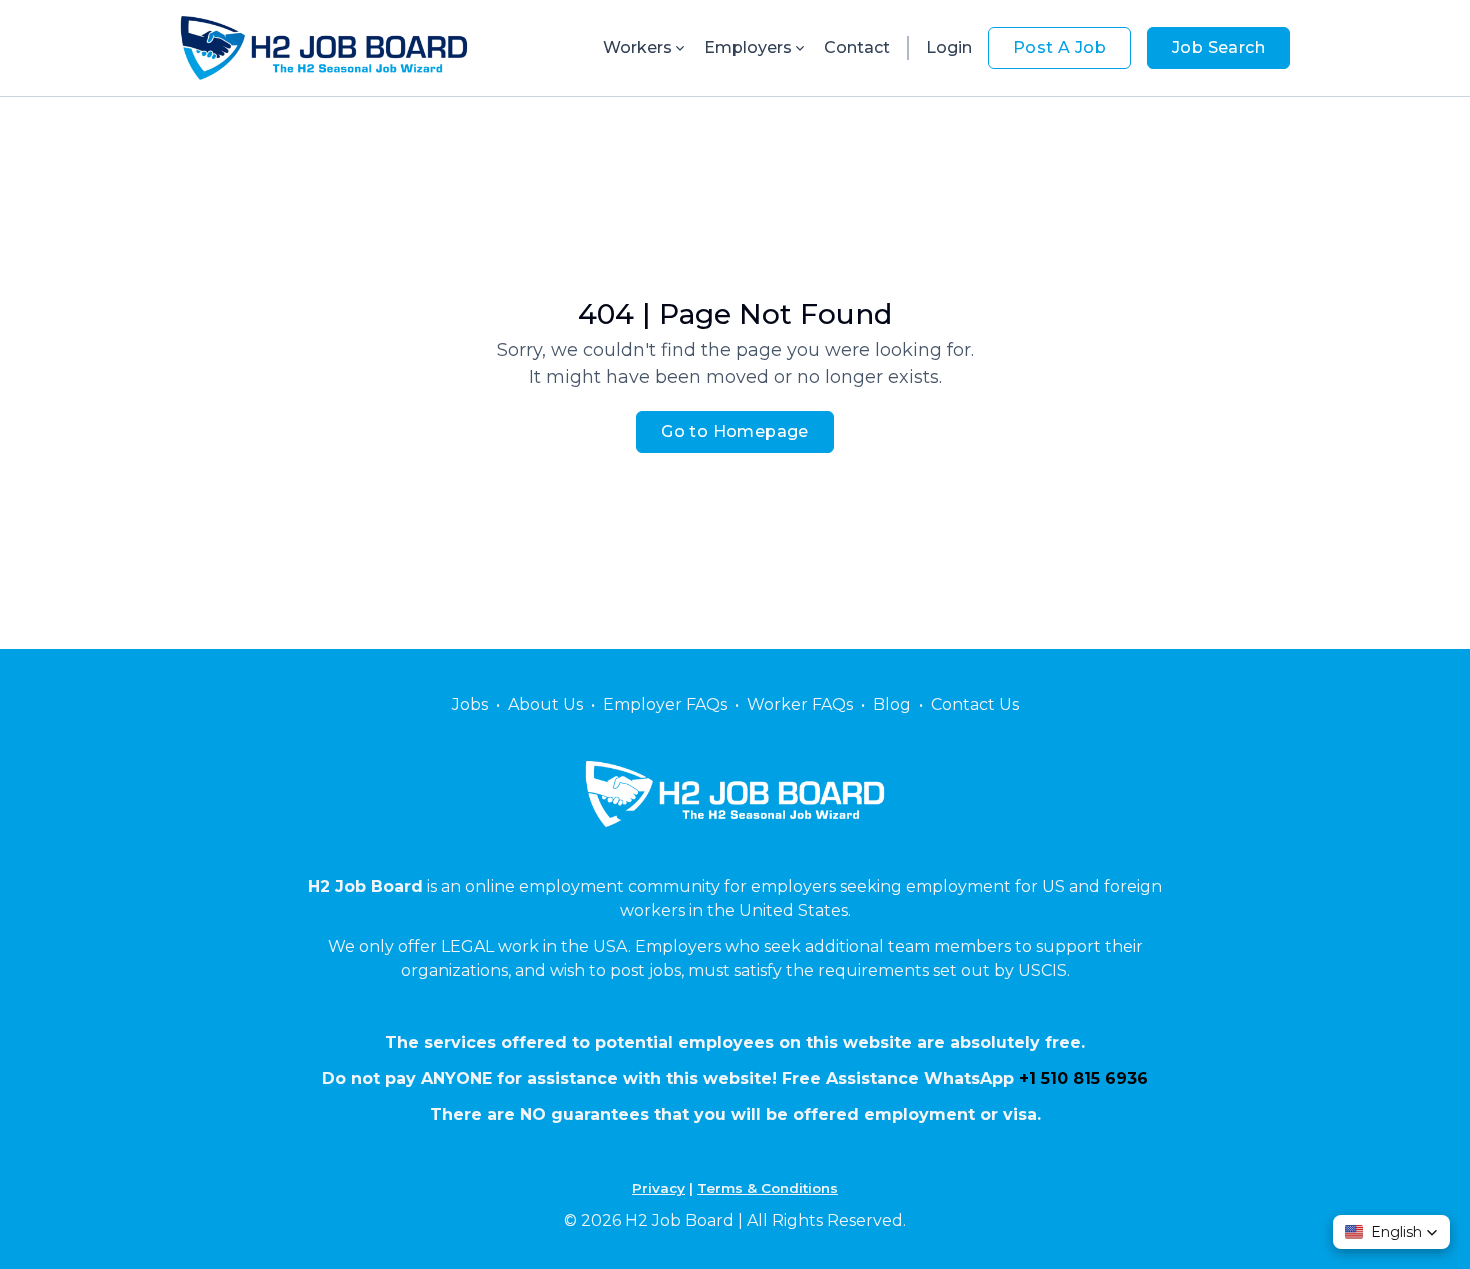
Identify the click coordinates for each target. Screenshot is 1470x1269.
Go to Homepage (735, 431)
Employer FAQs (665, 704)
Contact (857, 47)
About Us (545, 704)
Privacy (658, 1188)
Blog (892, 704)
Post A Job (1059, 47)
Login (949, 47)
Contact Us (975, 704)
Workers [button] (637, 47)
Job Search (1218, 47)
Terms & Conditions (767, 1188)
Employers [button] (748, 47)
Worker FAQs (800, 704)
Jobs (470, 704)
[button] (1391, 1232)
